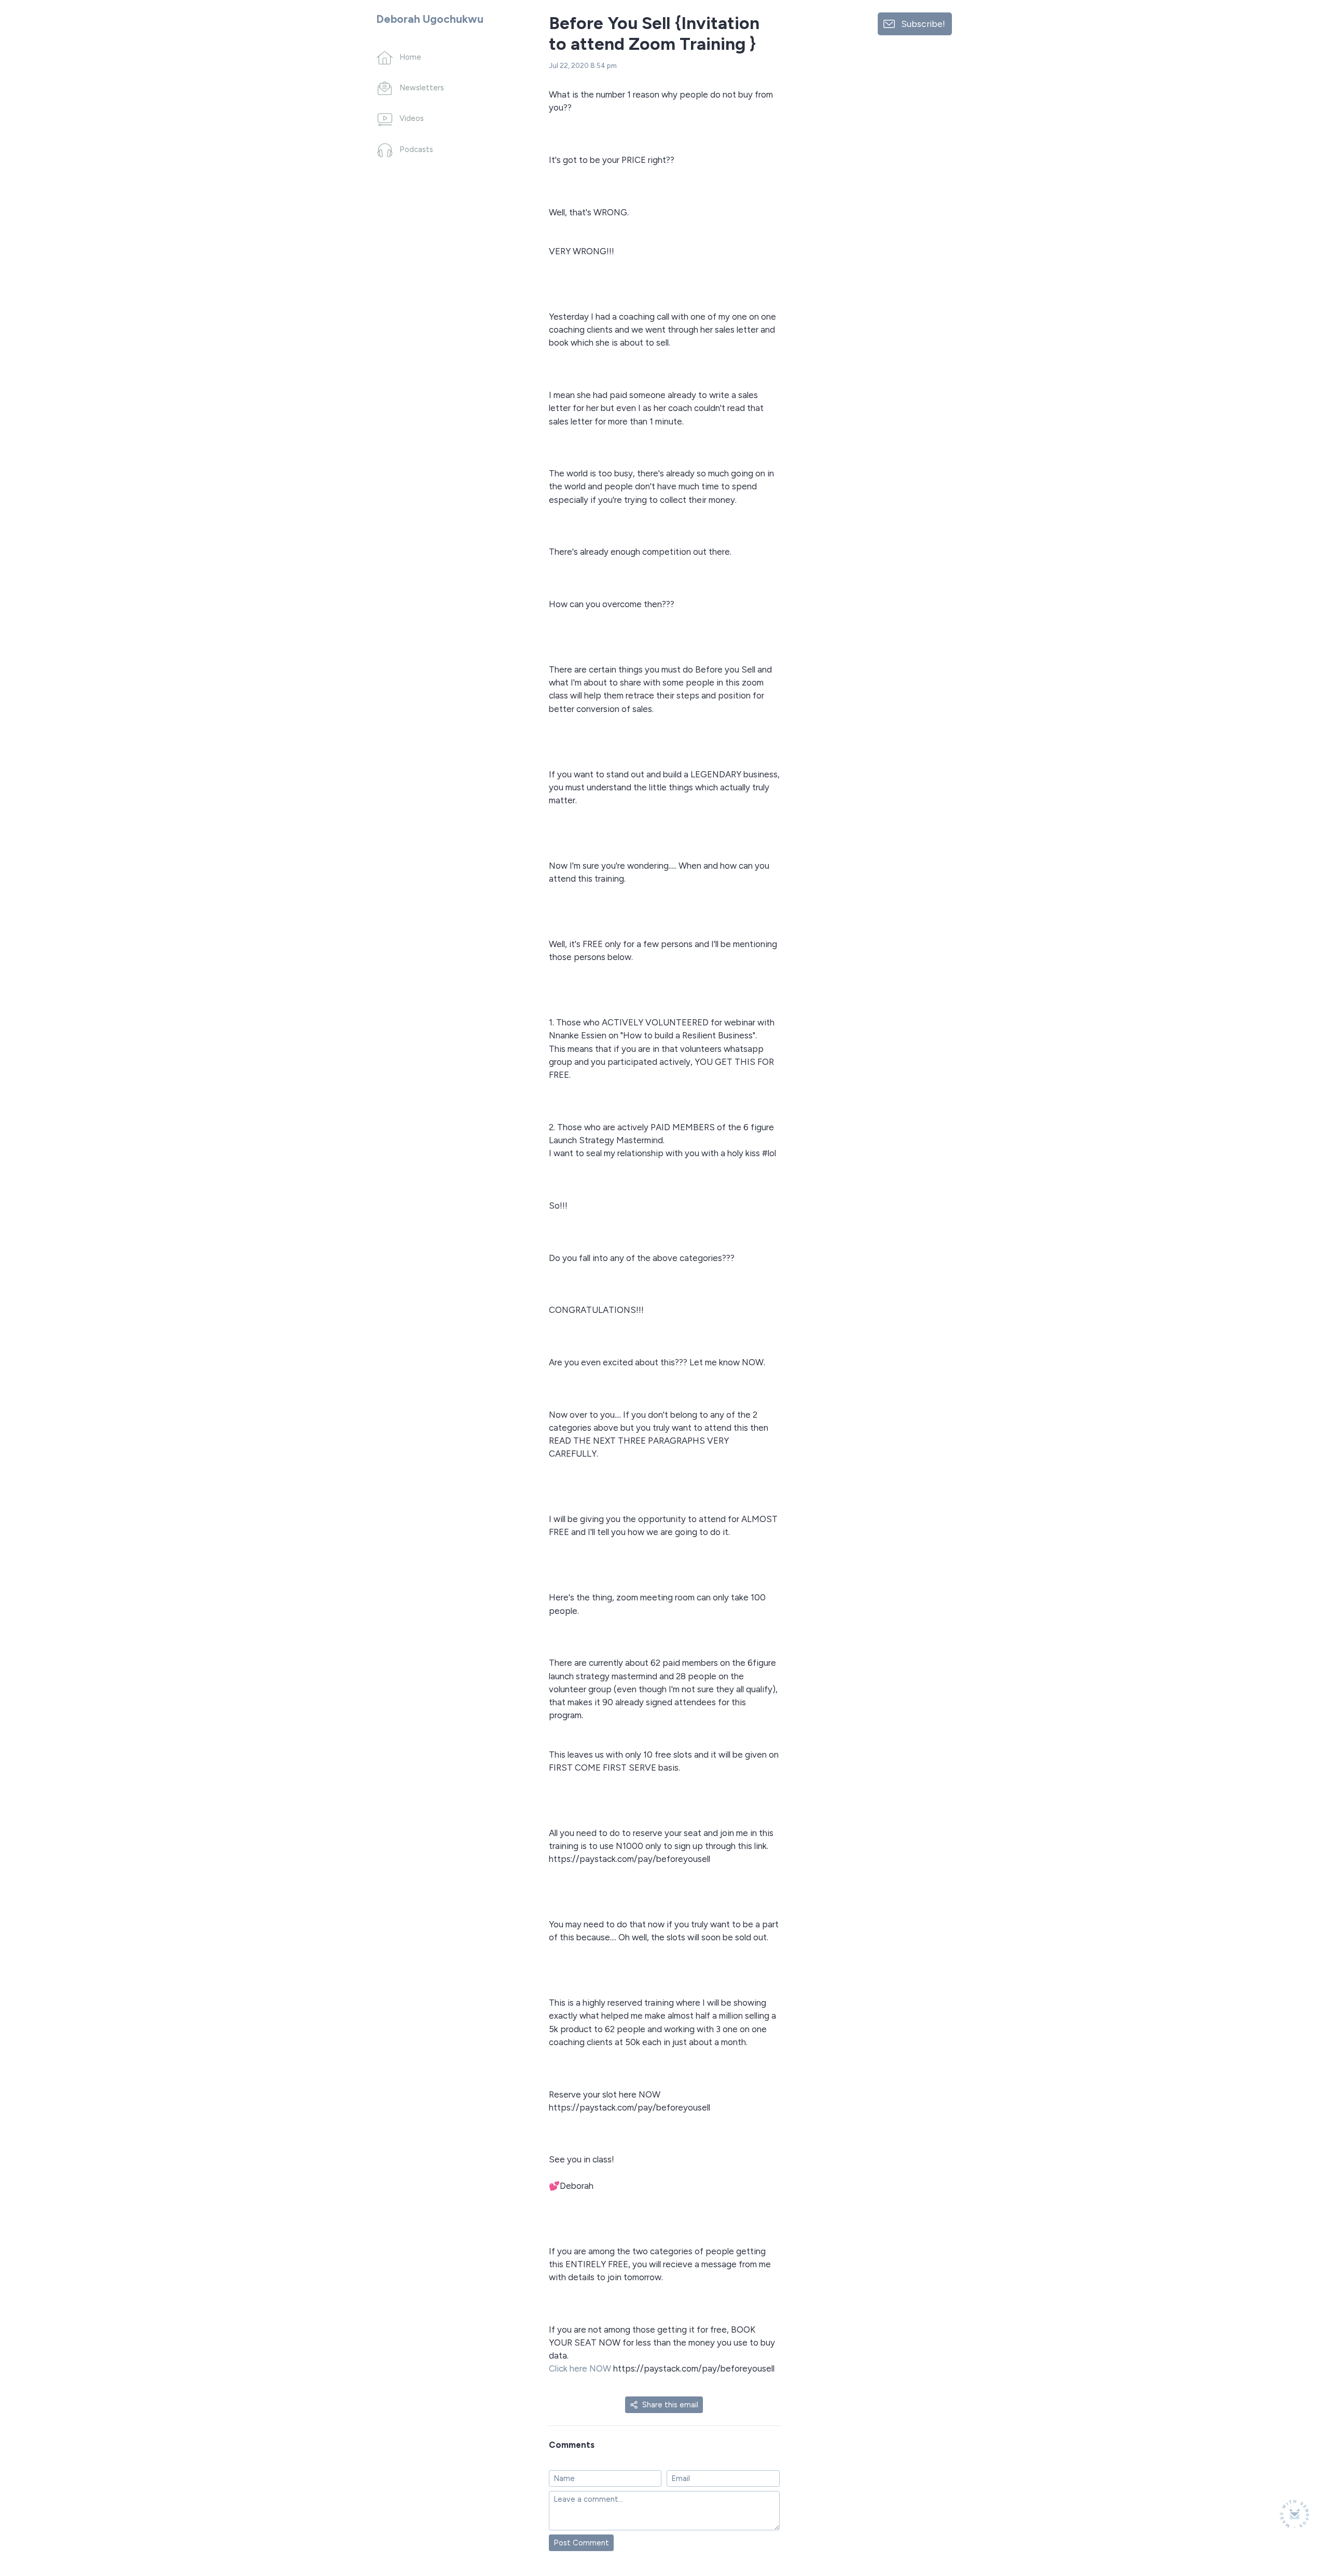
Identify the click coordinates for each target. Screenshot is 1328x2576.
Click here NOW (581, 2368)
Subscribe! (923, 24)
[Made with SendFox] (1295, 2514)
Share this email (670, 2405)
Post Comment (581, 2543)
